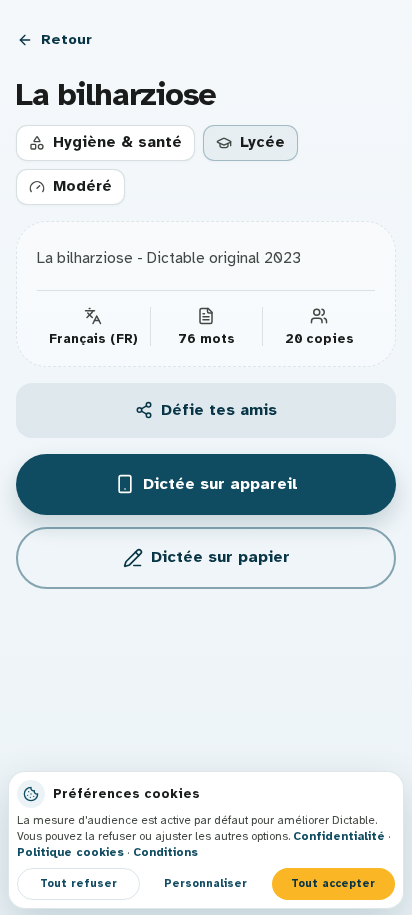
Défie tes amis (219, 410)
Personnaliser (205, 883)
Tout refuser (78, 883)
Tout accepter (333, 883)
